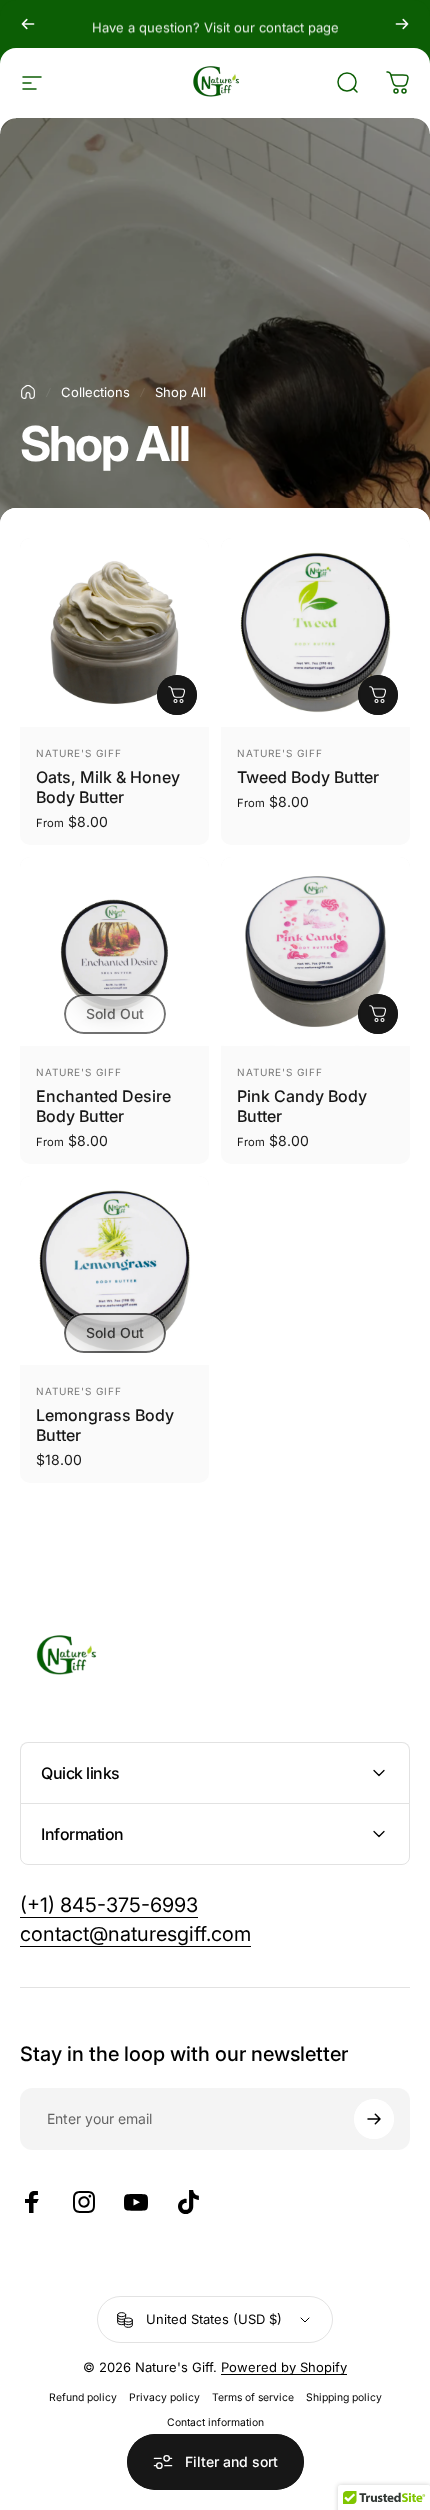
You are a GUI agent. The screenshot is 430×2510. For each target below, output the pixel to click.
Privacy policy (164, 2397)
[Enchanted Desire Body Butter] (114, 951)
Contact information (215, 2422)
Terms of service (253, 2397)
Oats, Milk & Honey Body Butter (108, 787)
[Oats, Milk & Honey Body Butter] (114, 632)
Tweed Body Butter (308, 777)
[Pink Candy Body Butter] (315, 951)
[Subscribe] (374, 2119)
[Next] (402, 24)
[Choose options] (177, 695)
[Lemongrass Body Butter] (114, 1270)
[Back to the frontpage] (28, 392)
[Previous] (28, 24)
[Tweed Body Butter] (315, 632)
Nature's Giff (79, 753)
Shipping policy (344, 2397)
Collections (95, 392)
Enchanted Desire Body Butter (103, 1106)
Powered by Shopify (284, 2367)
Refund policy (83, 2397)
